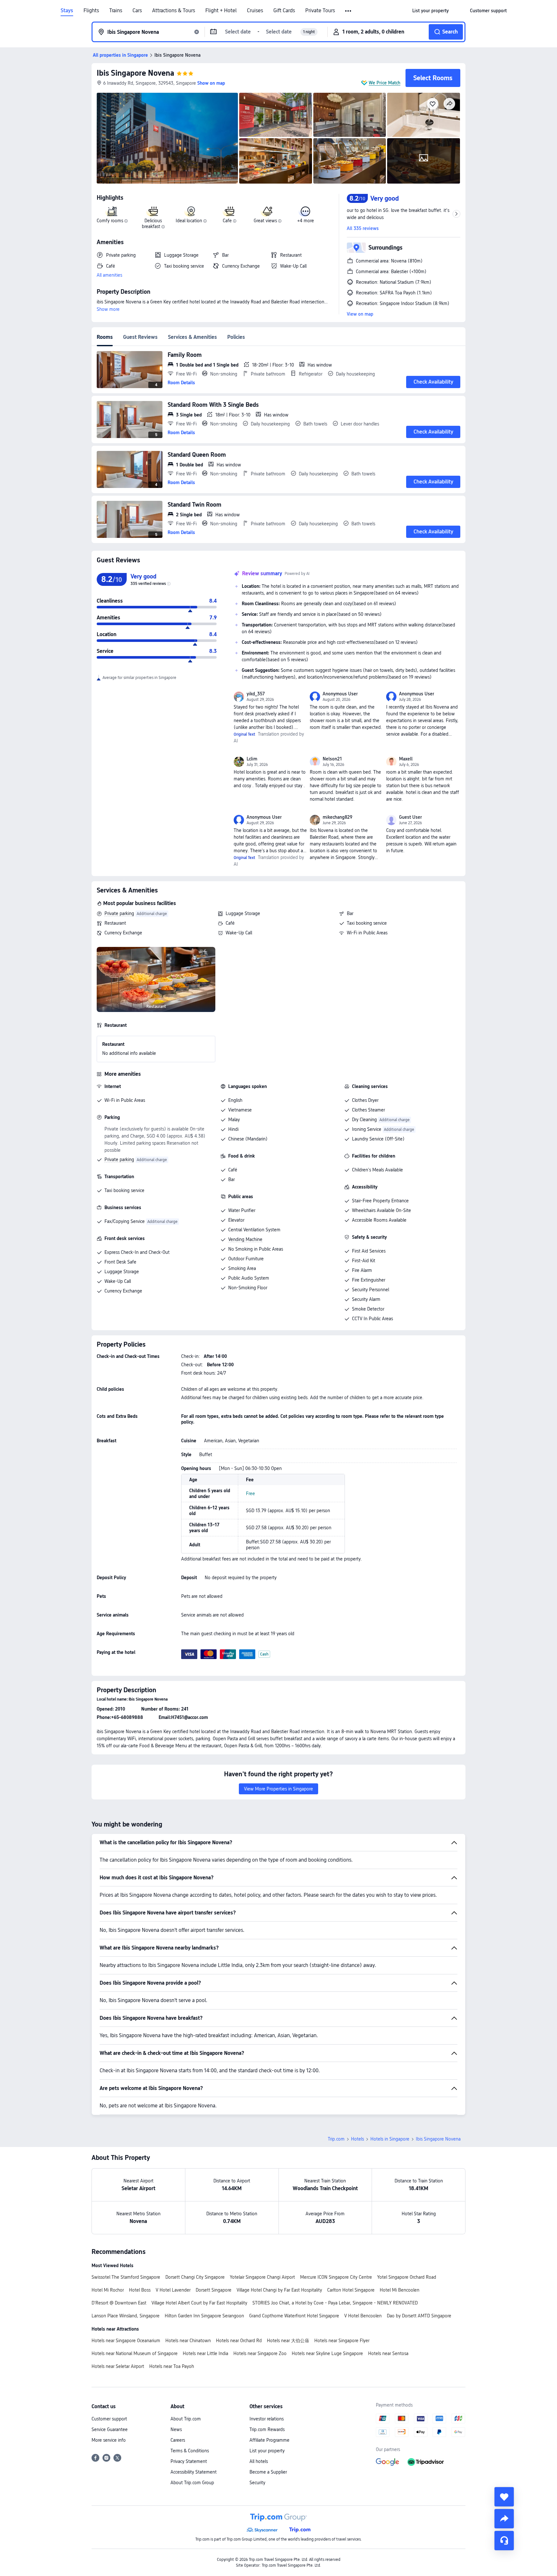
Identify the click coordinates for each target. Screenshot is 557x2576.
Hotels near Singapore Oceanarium (126, 2341)
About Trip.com (186, 2419)
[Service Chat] (504, 2541)
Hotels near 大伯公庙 (288, 2341)
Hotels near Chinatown (188, 2341)
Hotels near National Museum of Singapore (135, 2353)
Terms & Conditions (190, 2451)
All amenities (109, 275)
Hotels (357, 2139)
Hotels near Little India (205, 2353)
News (176, 2429)
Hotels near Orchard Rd (239, 2341)
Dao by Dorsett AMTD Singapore (419, 2316)
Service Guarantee (110, 2429)
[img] (167, 138)
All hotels (259, 2461)
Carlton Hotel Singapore (351, 2290)
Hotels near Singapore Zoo (260, 2353)
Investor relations (267, 2419)
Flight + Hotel (221, 11)
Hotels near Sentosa (388, 2353)
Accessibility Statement (194, 2472)
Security (257, 2483)
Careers (178, 2440)
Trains (116, 11)
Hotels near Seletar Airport (118, 2366)
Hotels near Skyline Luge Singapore (327, 2353)
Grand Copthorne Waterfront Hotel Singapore (294, 2316)
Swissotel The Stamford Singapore (126, 2277)
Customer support (109, 2419)
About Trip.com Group (192, 2483)
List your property (267, 2451)
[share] (504, 2519)
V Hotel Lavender (173, 2290)
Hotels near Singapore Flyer (342, 2341)
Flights (91, 11)
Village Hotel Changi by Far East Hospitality (279, 2290)
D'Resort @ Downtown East (119, 2303)
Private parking (119, 913)
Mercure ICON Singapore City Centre (336, 2277)
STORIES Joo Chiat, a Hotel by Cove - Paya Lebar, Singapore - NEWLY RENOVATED (335, 2303)
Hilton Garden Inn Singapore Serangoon (204, 2316)
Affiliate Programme (269, 2440)
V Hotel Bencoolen (363, 2316)
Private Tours (320, 11)
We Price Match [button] (385, 83)
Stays (67, 11)
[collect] (504, 2497)
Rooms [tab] (105, 337)
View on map (360, 314)
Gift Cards (284, 11)
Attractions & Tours (174, 11)
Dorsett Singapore (214, 2290)
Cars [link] (137, 11)
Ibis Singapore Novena (135, 73)
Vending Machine (245, 1239)
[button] (349, 11)
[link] (430, 11)
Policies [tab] (236, 337)
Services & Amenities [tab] (192, 337)
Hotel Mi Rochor (108, 2290)
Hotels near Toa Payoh (172, 2366)
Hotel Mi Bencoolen (400, 2290)
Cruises (255, 11)
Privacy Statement (189, 2461)
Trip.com (336, 2139)
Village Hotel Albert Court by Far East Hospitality (199, 2303)
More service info (109, 2440)
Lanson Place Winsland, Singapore (126, 2316)
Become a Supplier (268, 2472)
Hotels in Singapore (390, 2139)
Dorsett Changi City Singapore (195, 2277)
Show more (108, 309)
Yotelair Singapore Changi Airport (262, 2277)
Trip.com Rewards (267, 2429)
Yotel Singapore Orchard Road (407, 2277)
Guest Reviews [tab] (140, 337)
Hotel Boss (140, 2290)
